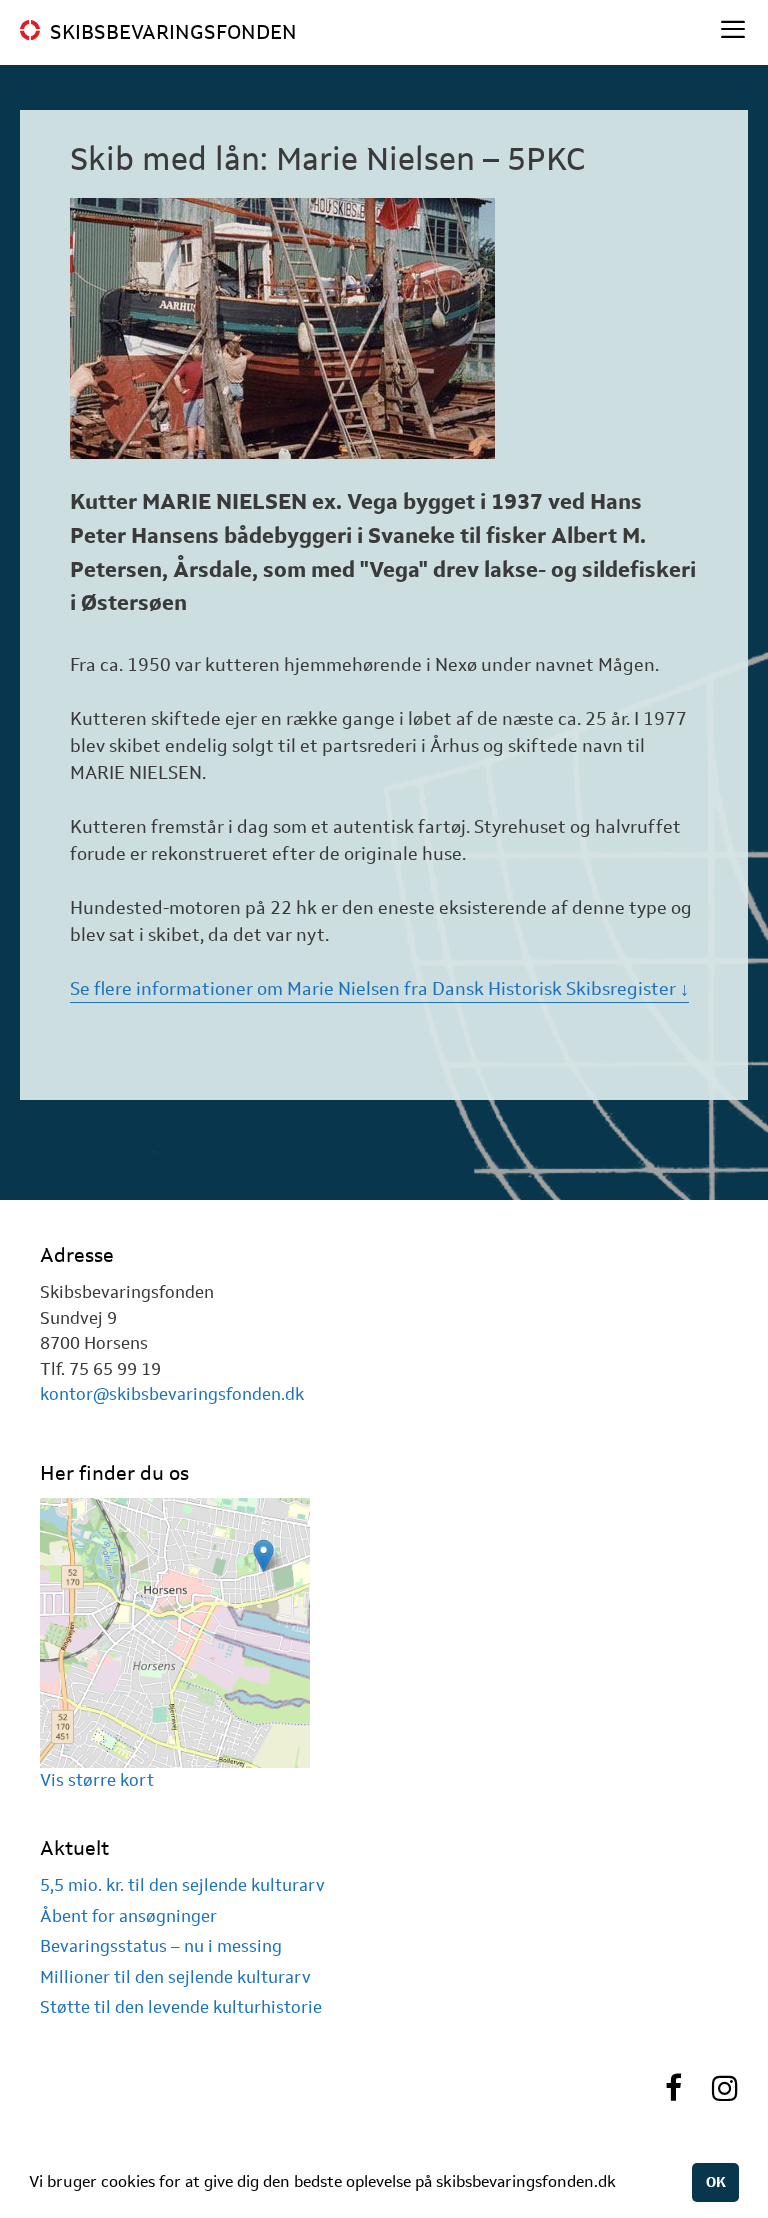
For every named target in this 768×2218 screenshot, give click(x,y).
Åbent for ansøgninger (128, 1916)
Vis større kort (97, 1780)
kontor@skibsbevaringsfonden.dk (172, 1394)
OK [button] (716, 2182)
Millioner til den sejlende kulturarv (175, 1977)
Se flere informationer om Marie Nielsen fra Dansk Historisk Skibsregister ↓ (379, 989)
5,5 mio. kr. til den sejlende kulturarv (182, 1885)
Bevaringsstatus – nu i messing (161, 1946)
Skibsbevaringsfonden (173, 32)
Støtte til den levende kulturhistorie (181, 2007)
